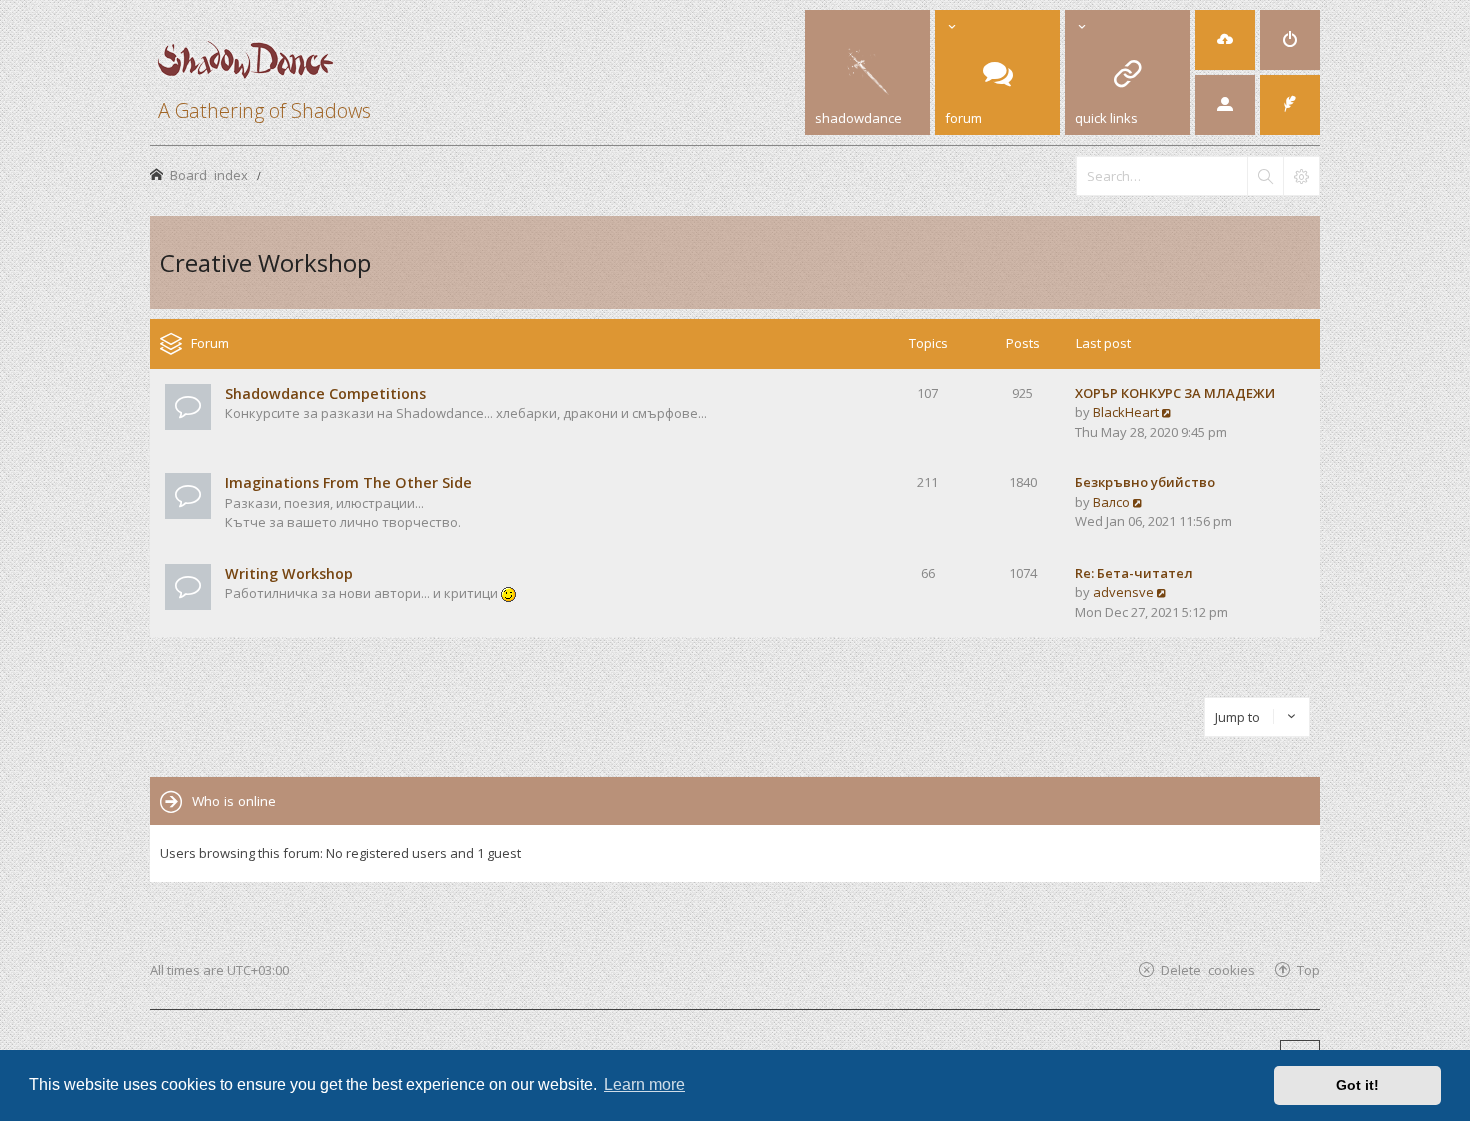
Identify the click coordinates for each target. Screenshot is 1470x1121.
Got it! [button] (1357, 1085)
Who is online (234, 801)
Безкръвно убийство (1145, 482)
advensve (1123, 592)
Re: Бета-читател (1134, 573)
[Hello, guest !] (1225, 105)
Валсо (1111, 502)
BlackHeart (1126, 412)
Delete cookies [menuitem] (1208, 969)
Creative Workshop (265, 262)
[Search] (1265, 176)
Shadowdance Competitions (325, 393)
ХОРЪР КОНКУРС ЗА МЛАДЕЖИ (1175, 393)
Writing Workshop (289, 573)
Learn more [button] (644, 1084)
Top (1308, 969)
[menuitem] (1225, 40)
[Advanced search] (1301, 176)
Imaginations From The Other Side (348, 482)
